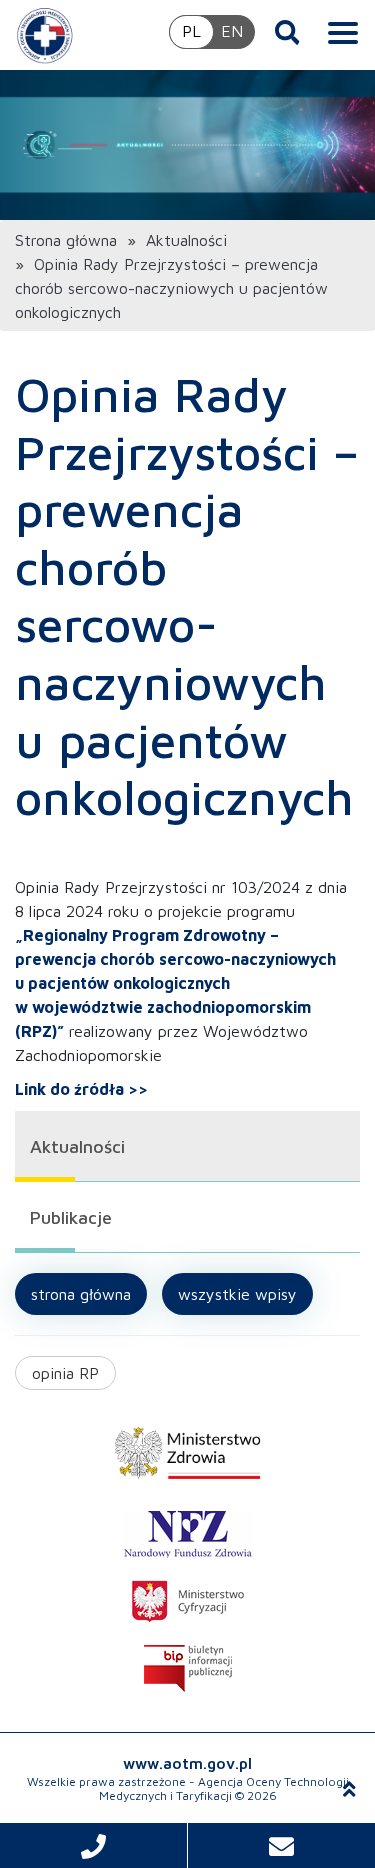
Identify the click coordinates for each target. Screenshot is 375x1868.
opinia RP (65, 1373)
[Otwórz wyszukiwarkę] (287, 32)
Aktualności (186, 240)
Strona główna (66, 240)
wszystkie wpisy (237, 1294)
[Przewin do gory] (349, 1789)
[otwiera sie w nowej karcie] (187, 1453)
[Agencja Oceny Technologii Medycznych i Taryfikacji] (45, 35)
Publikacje (71, 1217)
